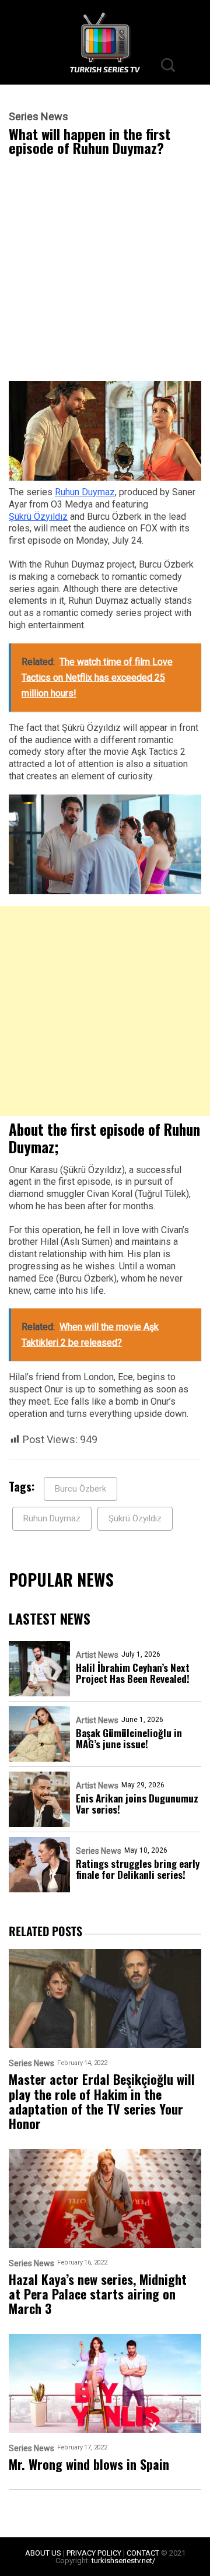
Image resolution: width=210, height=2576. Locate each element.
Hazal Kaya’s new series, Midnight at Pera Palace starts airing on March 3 (98, 2294)
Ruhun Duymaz (85, 492)
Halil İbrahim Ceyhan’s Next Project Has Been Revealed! (133, 1673)
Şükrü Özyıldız (38, 517)
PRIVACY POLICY (94, 2553)
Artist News (97, 1655)
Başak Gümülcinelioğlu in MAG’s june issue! (129, 1738)
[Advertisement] (105, 271)
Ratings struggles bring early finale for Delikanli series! (138, 1869)
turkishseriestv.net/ (123, 2561)
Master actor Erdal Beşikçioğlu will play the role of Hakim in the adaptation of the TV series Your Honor (102, 2101)
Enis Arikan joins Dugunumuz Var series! (137, 1804)
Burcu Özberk (80, 1489)
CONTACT (143, 2553)
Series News (38, 117)
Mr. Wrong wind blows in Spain (89, 2464)
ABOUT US (43, 2553)
